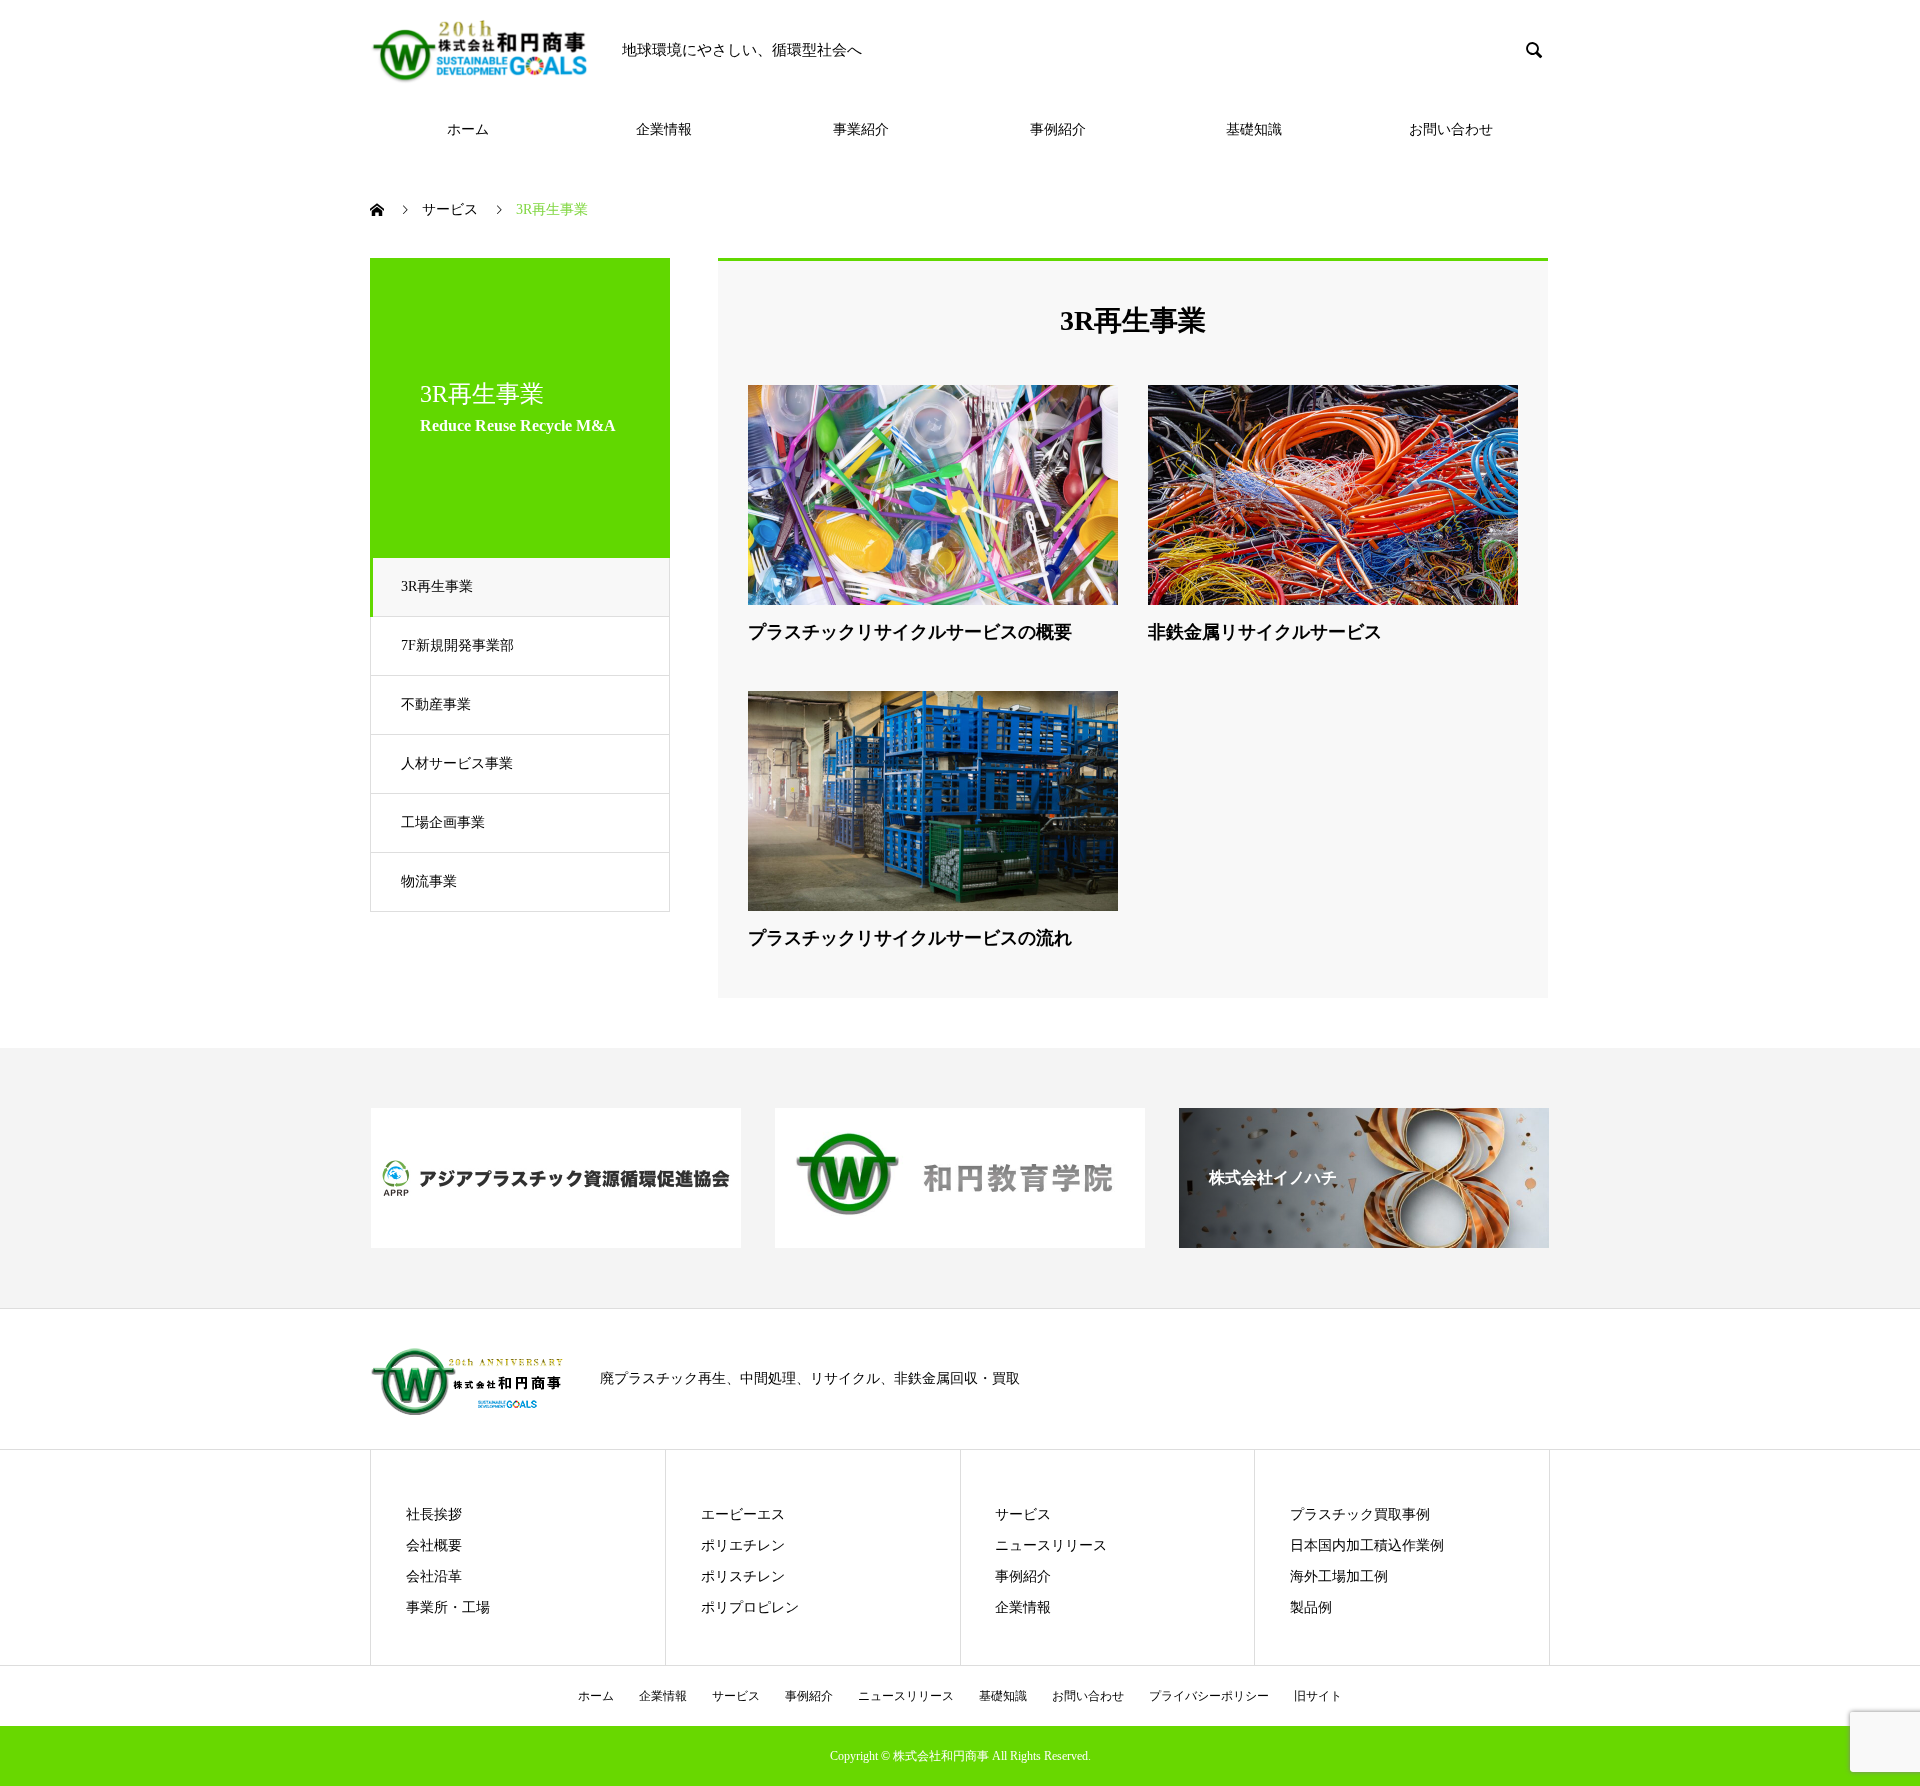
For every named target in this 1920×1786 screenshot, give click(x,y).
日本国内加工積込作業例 (1367, 1545)
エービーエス (743, 1514)
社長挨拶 (434, 1514)
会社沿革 (434, 1576)
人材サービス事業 (457, 763)
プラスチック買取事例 (1360, 1514)
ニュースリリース (1051, 1545)
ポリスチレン (743, 1576)
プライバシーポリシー (1209, 1696)
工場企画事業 (443, 822)
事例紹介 (1058, 129)
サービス (1023, 1514)
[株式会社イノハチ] (1364, 1239)
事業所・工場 (448, 1607)
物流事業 (429, 881)
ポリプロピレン (750, 1607)
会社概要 (434, 1545)
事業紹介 (861, 129)
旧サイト (1318, 1696)
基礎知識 (1254, 129)
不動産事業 (436, 704)
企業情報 (664, 129)
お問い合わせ (1451, 129)
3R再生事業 (437, 586)
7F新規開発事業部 (457, 645)
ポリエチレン (743, 1545)
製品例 (1311, 1607)
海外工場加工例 (1339, 1576)
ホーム (468, 129)
